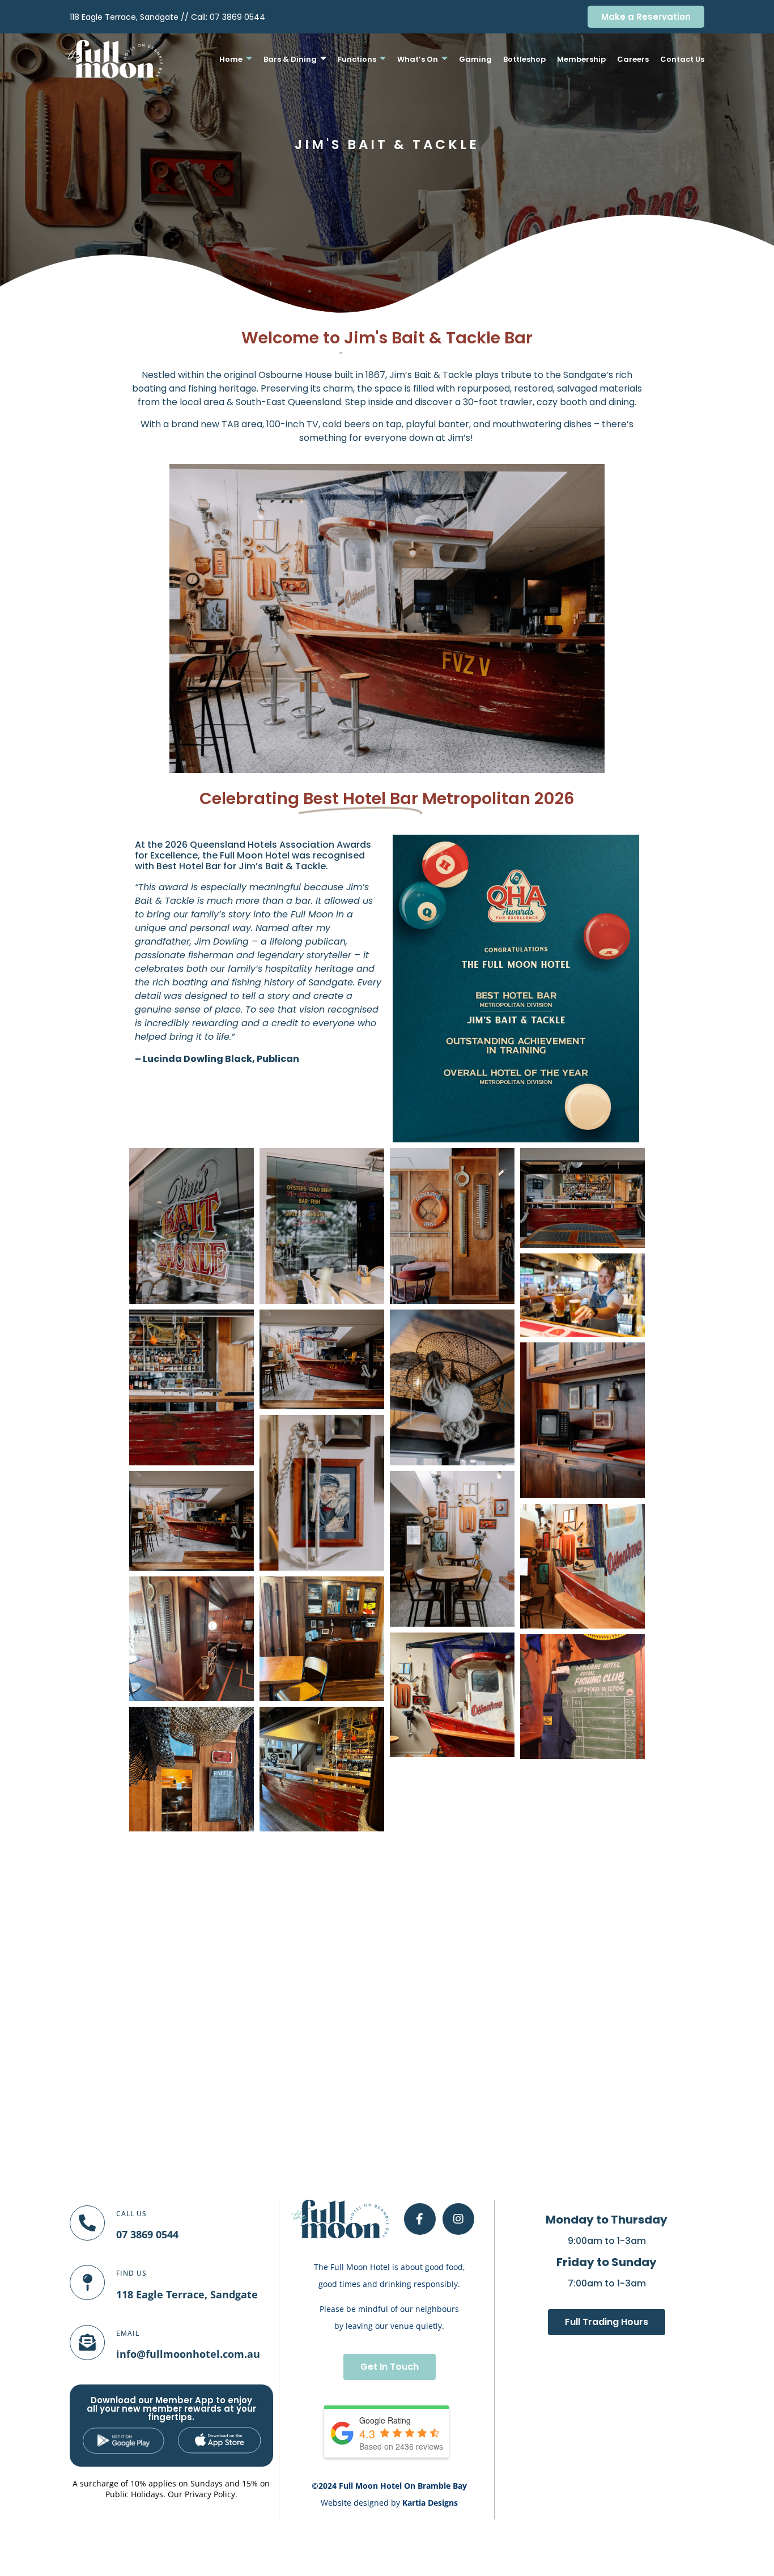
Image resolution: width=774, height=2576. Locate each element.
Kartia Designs (430, 2503)
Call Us (131, 2214)
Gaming (475, 59)
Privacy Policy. (211, 2494)
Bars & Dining (290, 59)
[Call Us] (87, 2223)
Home (231, 59)
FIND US (131, 2273)
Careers (633, 59)
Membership (581, 59)
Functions (357, 59)
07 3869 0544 (237, 17)
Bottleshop (524, 59)
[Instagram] (458, 2219)
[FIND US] (87, 2282)
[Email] (87, 2343)
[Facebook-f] (420, 2219)
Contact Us (682, 59)
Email (128, 2333)
